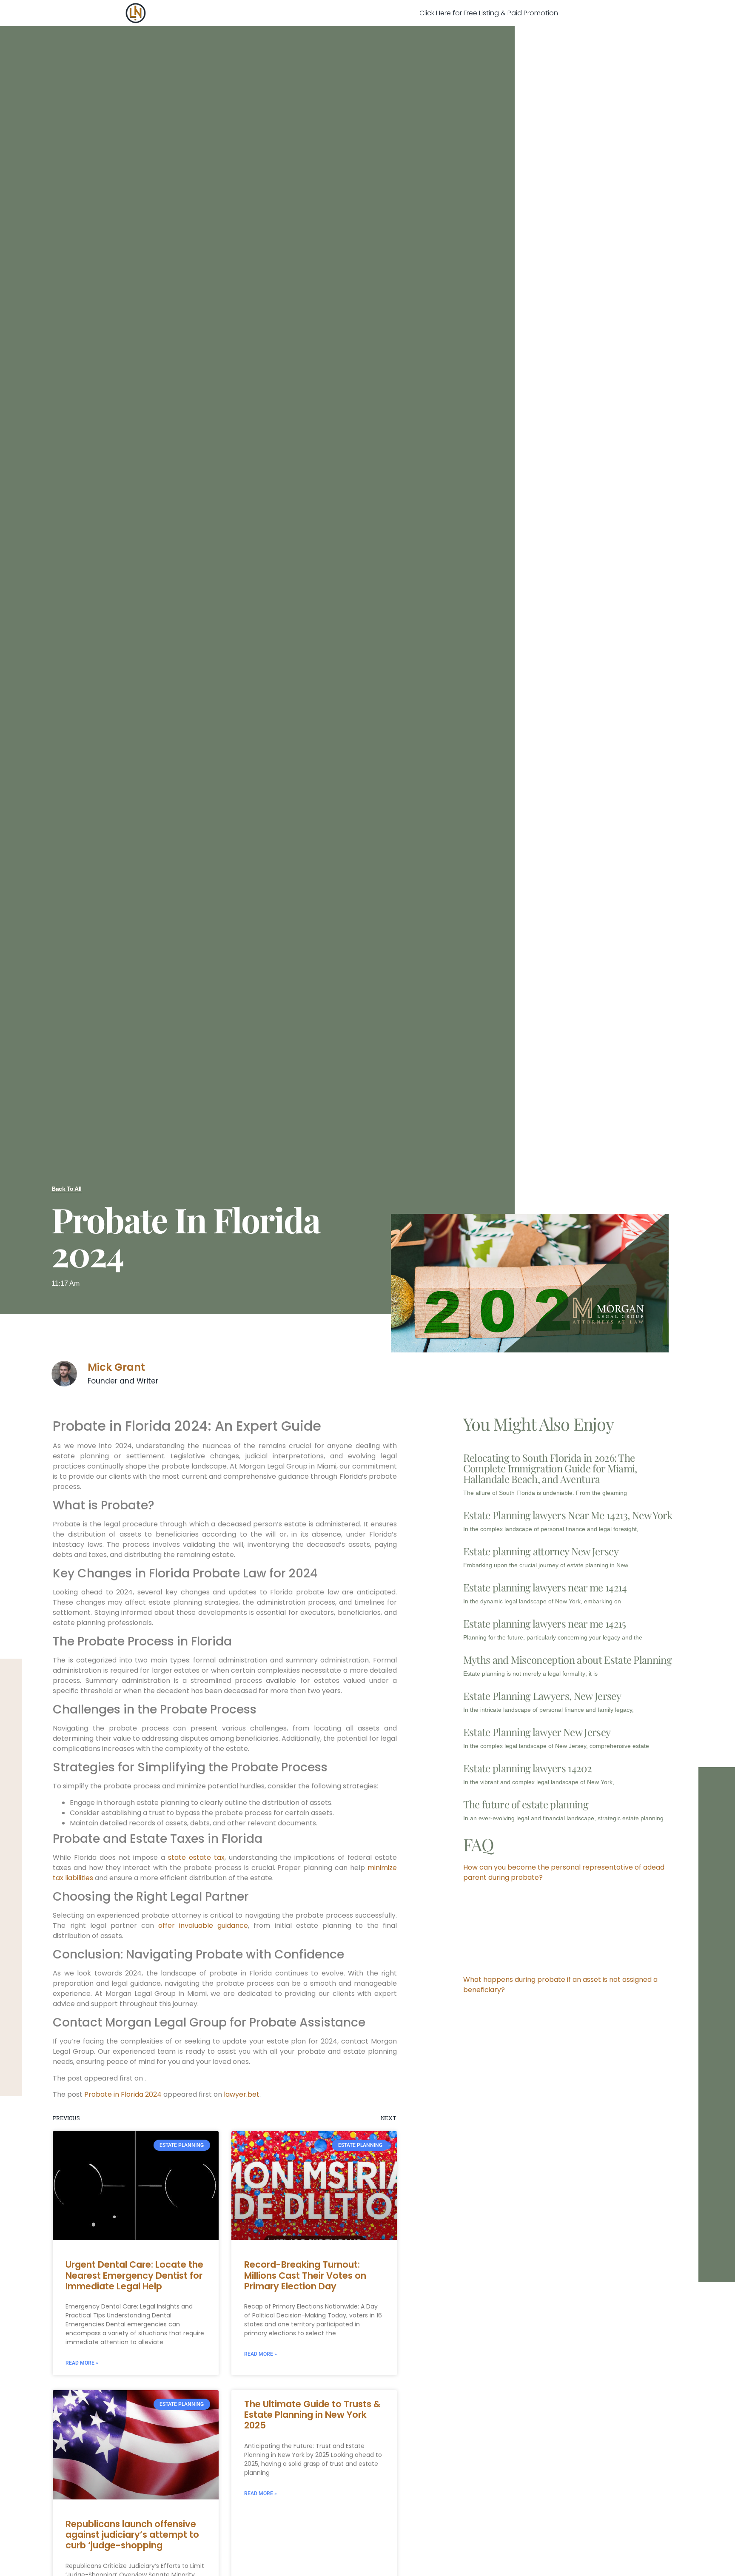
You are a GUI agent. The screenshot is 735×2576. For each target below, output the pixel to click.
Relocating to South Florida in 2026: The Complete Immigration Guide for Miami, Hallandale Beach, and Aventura (550, 1468)
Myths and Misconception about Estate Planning (567, 1659)
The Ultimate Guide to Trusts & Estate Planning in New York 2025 (312, 2415)
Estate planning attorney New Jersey (541, 1551)
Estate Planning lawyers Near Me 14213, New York (568, 1515)
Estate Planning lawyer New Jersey (537, 1732)
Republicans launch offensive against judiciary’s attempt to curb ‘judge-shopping (132, 2535)
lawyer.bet (242, 2094)
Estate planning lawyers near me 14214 (545, 1587)
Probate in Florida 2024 (123, 2094)
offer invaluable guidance (203, 1926)
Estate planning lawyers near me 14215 (545, 1623)
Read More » (82, 2363)
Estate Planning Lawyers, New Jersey (542, 1696)
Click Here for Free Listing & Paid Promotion (489, 13)
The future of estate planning (526, 1804)
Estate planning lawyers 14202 (527, 1768)
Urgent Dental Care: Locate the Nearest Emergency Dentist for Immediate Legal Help (134, 2275)
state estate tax (196, 1857)
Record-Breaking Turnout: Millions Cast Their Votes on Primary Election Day (305, 2275)
